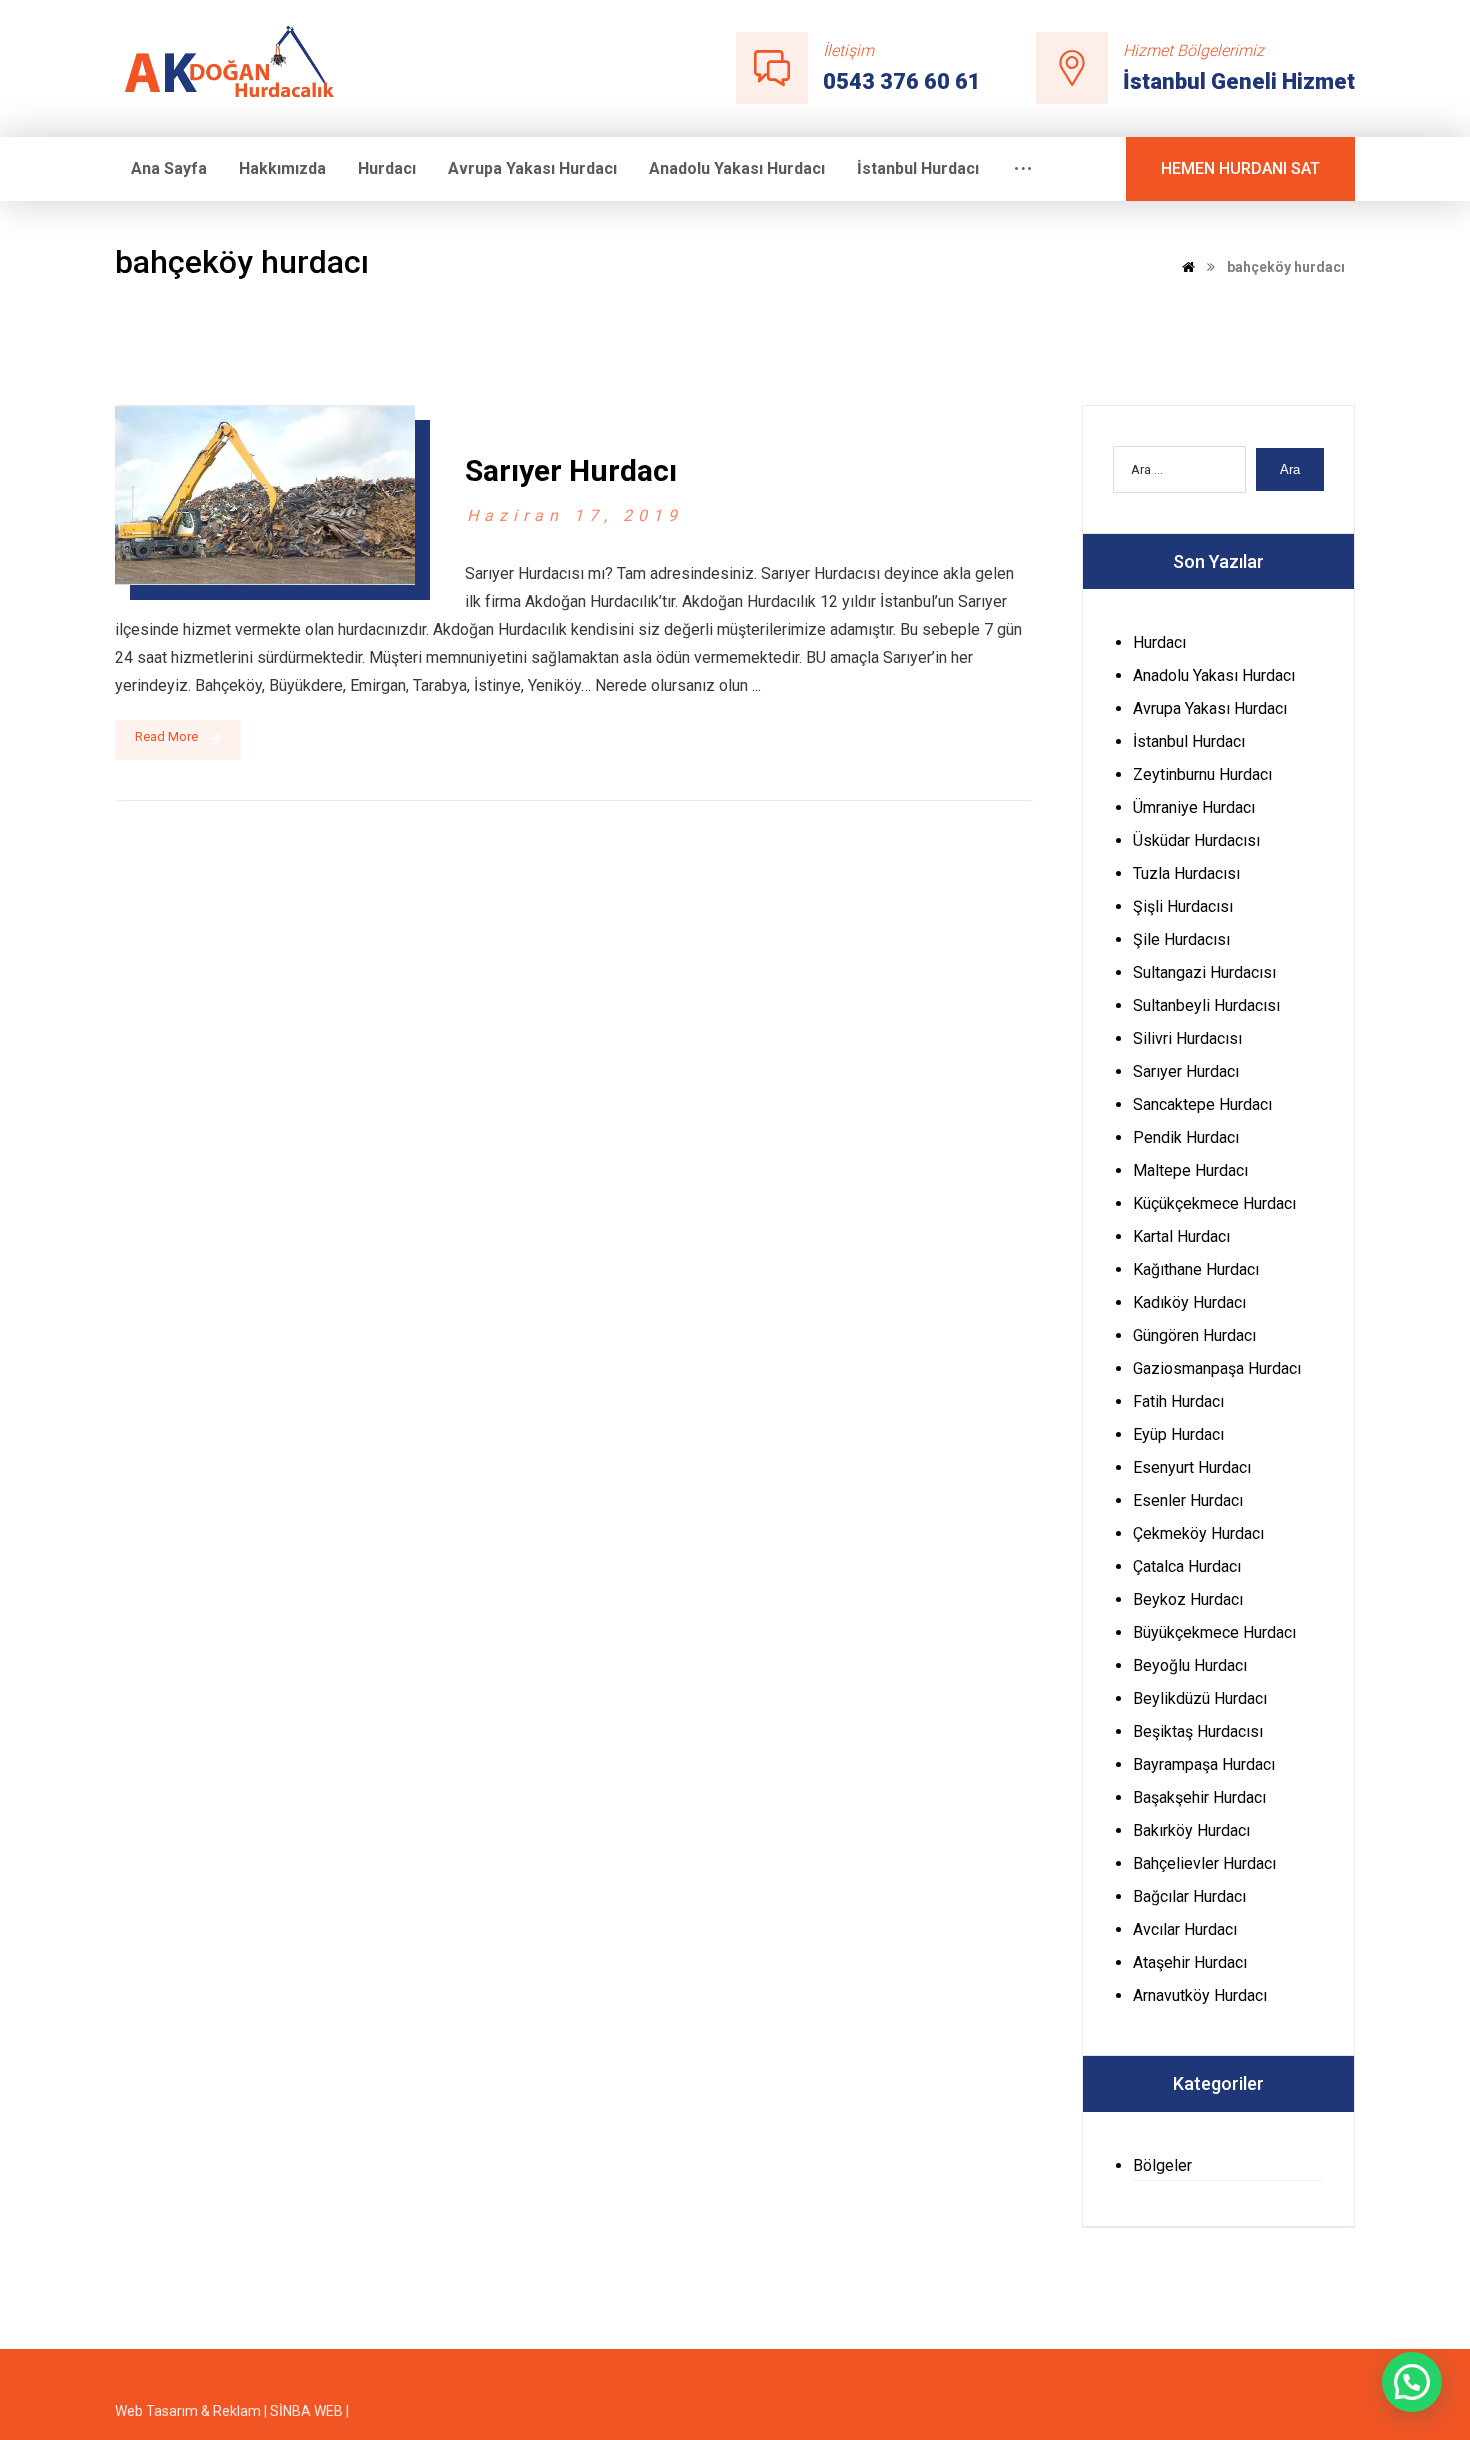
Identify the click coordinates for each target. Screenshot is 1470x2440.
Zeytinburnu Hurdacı (1202, 774)
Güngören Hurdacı (1194, 1335)
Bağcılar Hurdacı (1189, 1896)
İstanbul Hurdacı (1189, 741)
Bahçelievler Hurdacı (1204, 1863)
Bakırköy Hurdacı (1191, 1830)
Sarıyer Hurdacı (1186, 1071)
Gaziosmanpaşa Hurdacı (1217, 1368)
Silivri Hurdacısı (1187, 1038)
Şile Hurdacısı (1181, 939)
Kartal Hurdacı (1181, 1236)
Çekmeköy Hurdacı (1198, 1533)
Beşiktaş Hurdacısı (1198, 1731)
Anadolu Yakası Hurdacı (1214, 675)
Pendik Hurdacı (1186, 1137)
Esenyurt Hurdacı (1192, 1467)
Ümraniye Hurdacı (1194, 807)
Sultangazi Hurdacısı (1204, 972)
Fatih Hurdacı (1178, 1401)
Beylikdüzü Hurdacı (1200, 1698)
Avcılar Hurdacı (1185, 1929)
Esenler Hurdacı (1188, 1500)
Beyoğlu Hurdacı (1190, 1665)
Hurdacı (1159, 642)
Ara (1290, 469)
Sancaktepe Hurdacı (1202, 1104)
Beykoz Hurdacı (1188, 1599)
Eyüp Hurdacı (1178, 1434)
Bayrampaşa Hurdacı (1204, 1764)
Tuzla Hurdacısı (1186, 873)
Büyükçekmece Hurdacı (1214, 1632)
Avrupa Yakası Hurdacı (1210, 708)
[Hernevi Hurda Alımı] (238, 66)
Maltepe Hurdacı (1190, 1170)
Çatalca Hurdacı (1187, 1566)
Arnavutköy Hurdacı (1200, 1995)
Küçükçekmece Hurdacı (1214, 1203)
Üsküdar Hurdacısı (1196, 840)
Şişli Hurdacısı (1183, 906)
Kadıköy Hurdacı (1189, 1302)
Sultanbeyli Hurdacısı (1206, 1005)
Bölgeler (1162, 2165)
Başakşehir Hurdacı (1199, 1797)
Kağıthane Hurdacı (1196, 1269)
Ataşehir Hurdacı (1190, 1962)
